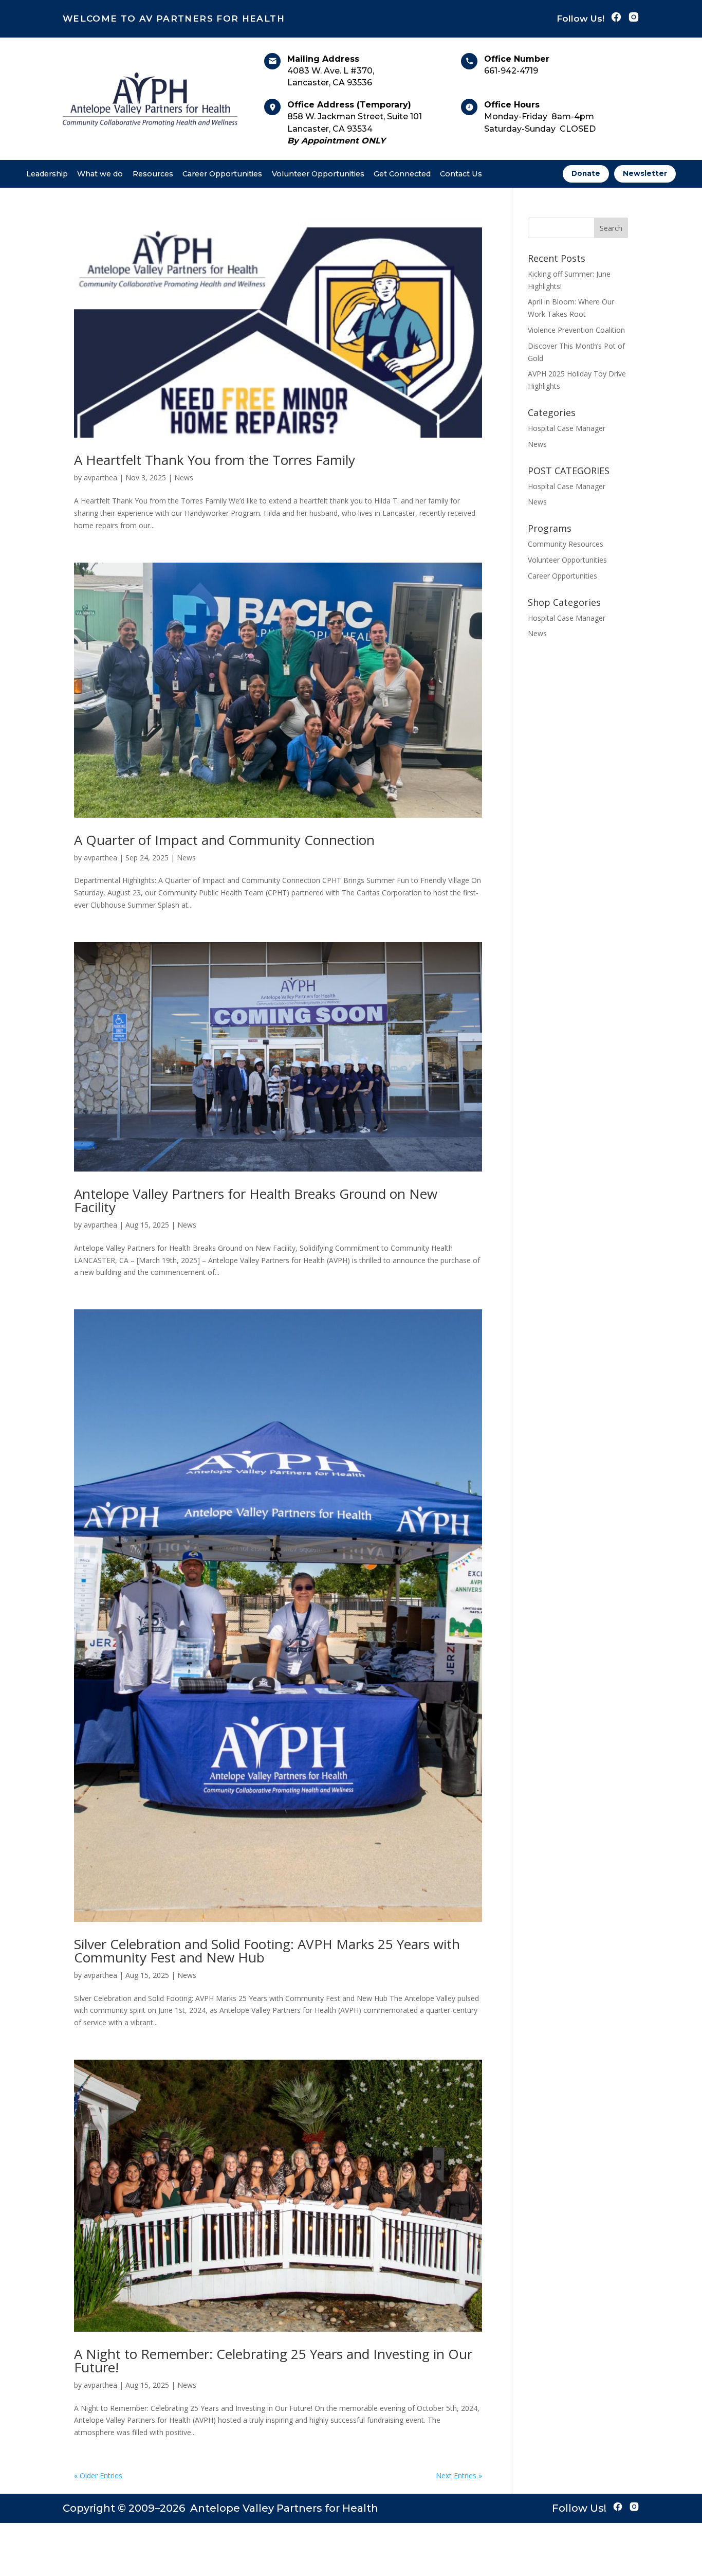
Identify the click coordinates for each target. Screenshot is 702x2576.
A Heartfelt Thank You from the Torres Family (215, 460)
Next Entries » (459, 2475)
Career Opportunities (222, 174)
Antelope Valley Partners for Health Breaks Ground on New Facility (256, 1200)
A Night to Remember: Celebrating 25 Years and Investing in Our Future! (273, 2361)
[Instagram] (634, 19)
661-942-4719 (511, 71)
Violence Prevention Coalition (576, 330)
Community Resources (566, 544)
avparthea (100, 478)
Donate (586, 173)
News (184, 478)
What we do (100, 174)
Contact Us (461, 174)
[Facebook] (616, 19)
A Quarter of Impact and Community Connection (224, 840)
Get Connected (402, 174)
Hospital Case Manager (567, 428)
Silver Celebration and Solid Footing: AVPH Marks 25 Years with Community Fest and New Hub (267, 1951)
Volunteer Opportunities (318, 174)
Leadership (47, 174)
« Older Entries (98, 2475)
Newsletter (645, 173)
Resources (153, 174)
